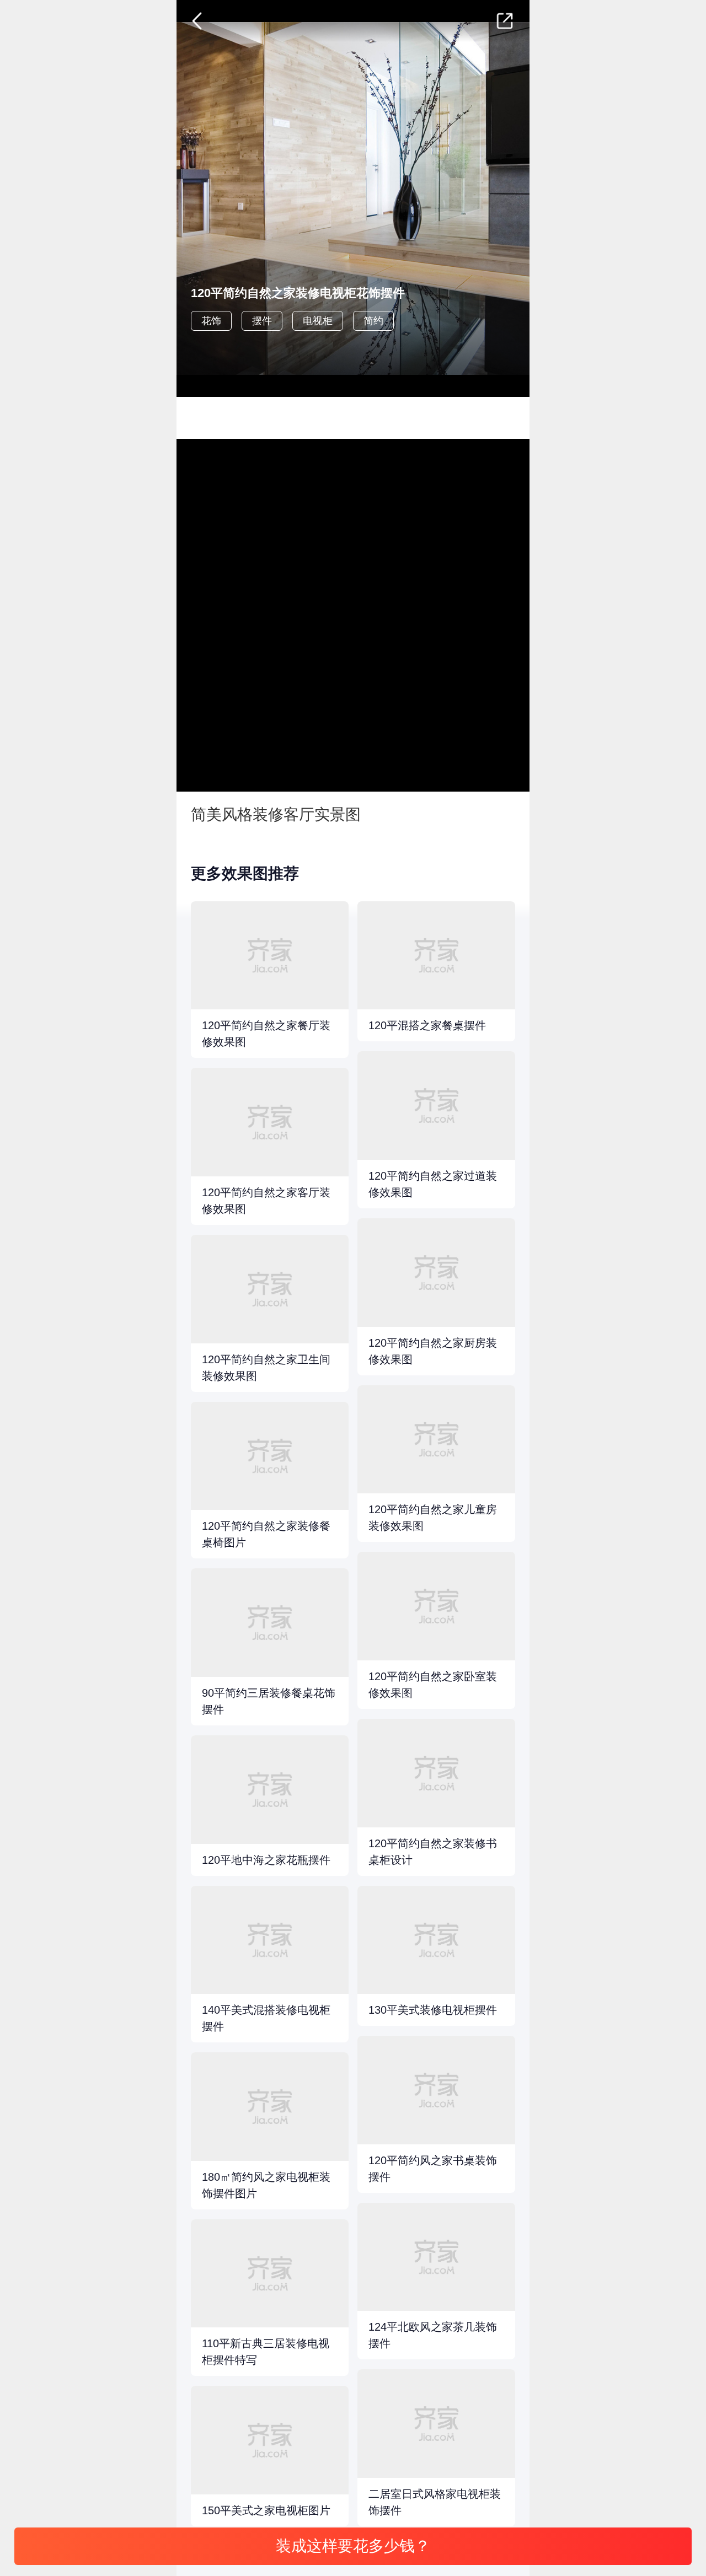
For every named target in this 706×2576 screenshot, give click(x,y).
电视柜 (318, 321)
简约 (373, 321)
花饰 (211, 321)
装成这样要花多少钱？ (353, 2546)
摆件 (262, 321)
